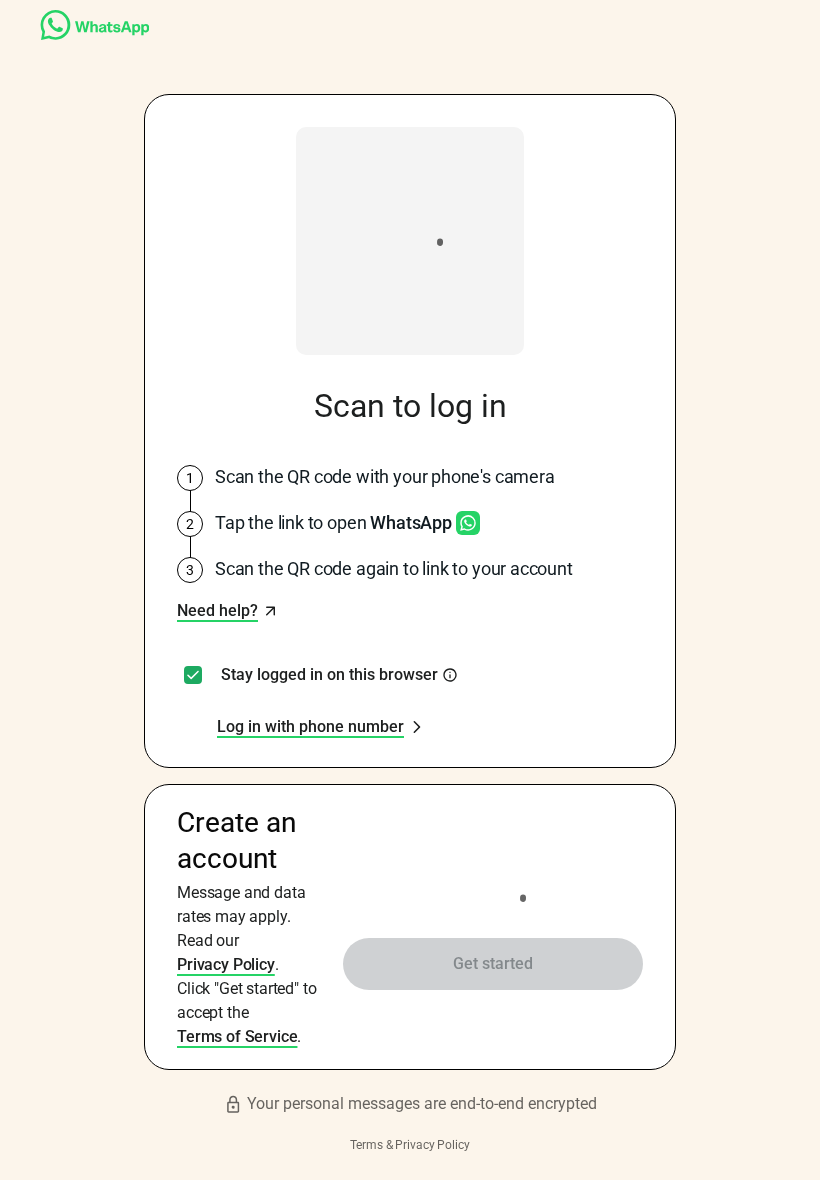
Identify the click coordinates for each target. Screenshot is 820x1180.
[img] (450, 675)
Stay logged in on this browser (329, 675)
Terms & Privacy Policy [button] (409, 1145)
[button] (227, 611)
